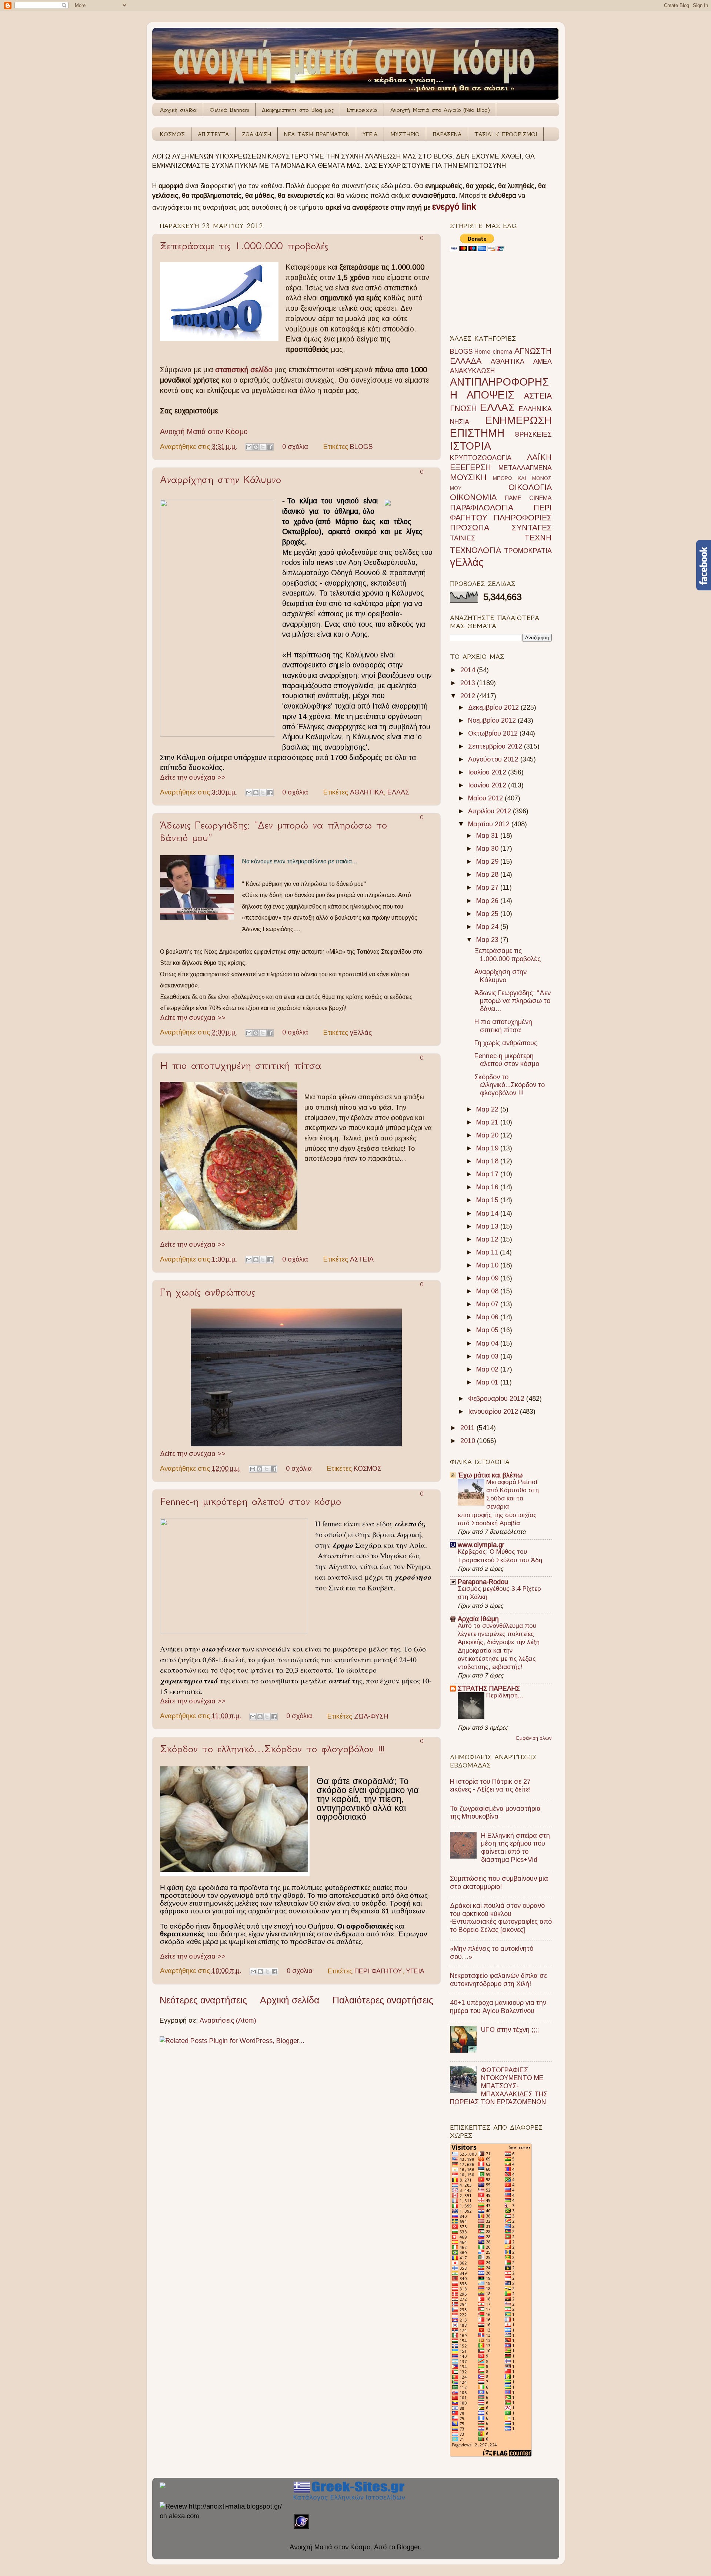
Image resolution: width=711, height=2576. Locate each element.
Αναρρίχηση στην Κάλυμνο (221, 479)
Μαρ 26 (488, 901)
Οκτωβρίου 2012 (494, 733)
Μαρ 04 (488, 1343)
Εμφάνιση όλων (534, 1738)
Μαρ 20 (488, 1135)
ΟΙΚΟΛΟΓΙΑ (530, 487)
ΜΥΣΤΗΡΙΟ (405, 134)
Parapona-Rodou (483, 1582)
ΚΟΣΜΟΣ (172, 134)
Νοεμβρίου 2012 (493, 720)
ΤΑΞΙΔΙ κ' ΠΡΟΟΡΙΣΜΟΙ (506, 134)
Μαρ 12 (488, 1239)
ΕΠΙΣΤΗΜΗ (477, 433)
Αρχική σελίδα (178, 110)
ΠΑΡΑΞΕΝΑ (447, 134)
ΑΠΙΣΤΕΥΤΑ (213, 134)
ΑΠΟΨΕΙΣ (490, 395)
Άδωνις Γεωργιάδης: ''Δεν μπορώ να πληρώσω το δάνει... (513, 1001)
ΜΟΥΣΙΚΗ (468, 477)
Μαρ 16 (488, 1187)
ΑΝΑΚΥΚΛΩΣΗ (472, 371)
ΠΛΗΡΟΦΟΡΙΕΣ (523, 518)
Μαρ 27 (488, 887)
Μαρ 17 (488, 1174)
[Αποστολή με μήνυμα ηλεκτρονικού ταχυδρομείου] (249, 447)
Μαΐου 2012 (486, 798)
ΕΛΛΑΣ (398, 792)
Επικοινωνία (362, 110)
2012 (469, 696)
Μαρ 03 (488, 1356)
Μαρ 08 (488, 1291)
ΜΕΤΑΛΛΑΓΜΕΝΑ (525, 468)
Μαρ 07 (488, 1304)
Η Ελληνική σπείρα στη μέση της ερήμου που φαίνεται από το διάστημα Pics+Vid (515, 1848)
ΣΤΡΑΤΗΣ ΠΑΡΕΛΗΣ (489, 1689)
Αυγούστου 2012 (494, 759)
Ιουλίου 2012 (488, 772)
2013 (469, 683)
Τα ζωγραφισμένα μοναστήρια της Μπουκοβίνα (495, 1813)
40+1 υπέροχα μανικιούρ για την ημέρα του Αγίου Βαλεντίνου (498, 2007)
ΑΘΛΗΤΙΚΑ (367, 792)
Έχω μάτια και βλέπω (490, 1475)
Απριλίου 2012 (490, 811)
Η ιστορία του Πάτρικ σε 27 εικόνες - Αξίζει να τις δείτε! (490, 1786)
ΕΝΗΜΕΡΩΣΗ (518, 420)
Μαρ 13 (488, 1226)
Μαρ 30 (488, 849)
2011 (468, 1428)
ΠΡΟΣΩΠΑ (470, 528)
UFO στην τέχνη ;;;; (510, 2030)
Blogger (408, 2547)
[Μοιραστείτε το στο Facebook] (270, 447)
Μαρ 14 (488, 1213)
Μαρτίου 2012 (490, 824)
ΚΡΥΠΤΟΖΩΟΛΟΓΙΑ (481, 458)
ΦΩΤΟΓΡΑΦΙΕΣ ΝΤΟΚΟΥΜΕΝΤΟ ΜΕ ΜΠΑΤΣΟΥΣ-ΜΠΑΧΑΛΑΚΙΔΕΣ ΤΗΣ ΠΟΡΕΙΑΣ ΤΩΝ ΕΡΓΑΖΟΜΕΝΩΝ (499, 2086)
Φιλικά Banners (229, 110)
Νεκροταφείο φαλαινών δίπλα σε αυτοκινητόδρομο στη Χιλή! (498, 1980)
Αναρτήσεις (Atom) (228, 2020)
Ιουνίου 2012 (488, 785)
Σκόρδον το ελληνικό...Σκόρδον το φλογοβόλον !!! (272, 1749)
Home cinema (493, 351)
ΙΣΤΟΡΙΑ (470, 446)
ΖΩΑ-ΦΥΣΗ (256, 134)
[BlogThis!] (256, 447)
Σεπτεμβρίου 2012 (496, 746)
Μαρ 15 (488, 1200)
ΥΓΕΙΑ (370, 134)
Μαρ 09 (488, 1278)
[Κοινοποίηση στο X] (263, 447)
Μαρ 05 (488, 1330)
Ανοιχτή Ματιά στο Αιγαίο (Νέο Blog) (440, 110)
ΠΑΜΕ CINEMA (528, 498)
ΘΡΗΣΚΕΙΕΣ (533, 434)
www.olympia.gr (481, 1545)
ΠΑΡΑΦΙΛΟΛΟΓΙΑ (482, 508)
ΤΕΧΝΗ (538, 538)
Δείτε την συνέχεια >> (193, 777)
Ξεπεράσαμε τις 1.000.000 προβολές (244, 246)
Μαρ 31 (488, 836)
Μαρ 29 (488, 862)
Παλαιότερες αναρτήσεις (383, 2000)
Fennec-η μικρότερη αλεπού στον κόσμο (251, 1501)
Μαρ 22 (488, 1109)
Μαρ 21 (488, 1122)
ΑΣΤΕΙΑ (362, 1259)
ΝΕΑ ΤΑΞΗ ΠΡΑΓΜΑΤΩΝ (317, 134)
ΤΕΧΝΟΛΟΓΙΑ (475, 550)
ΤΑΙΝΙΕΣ (463, 538)
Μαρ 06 (488, 1317)
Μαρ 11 (488, 1252)
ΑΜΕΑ (543, 361)
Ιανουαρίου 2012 (494, 1412)
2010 (469, 1441)
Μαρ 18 (488, 1161)
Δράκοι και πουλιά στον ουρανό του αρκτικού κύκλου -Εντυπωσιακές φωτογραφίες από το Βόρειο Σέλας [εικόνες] (501, 1918)
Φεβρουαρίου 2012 (497, 1399)
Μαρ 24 (488, 927)
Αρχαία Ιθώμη (478, 1619)
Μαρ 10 (488, 1265)
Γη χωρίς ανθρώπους (207, 1292)
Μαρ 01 (488, 1382)
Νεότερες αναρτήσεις (203, 2000)
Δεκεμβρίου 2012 (494, 707)
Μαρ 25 (488, 914)
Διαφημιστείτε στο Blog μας (298, 110)
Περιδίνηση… (505, 1695)
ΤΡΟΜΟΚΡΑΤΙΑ (528, 551)
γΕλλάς (361, 1032)
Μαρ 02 (488, 1369)
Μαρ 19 (488, 1148)
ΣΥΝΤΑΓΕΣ (532, 528)
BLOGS (361, 447)
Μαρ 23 (488, 940)
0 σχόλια (295, 447)
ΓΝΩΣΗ (463, 408)
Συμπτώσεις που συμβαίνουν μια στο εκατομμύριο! (499, 1883)
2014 (469, 670)
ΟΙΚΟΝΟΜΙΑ (473, 497)
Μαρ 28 (488, 874)
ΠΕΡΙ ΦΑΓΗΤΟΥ (378, 1971)
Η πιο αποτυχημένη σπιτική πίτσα (241, 1065)
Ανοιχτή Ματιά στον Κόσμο (204, 431)
